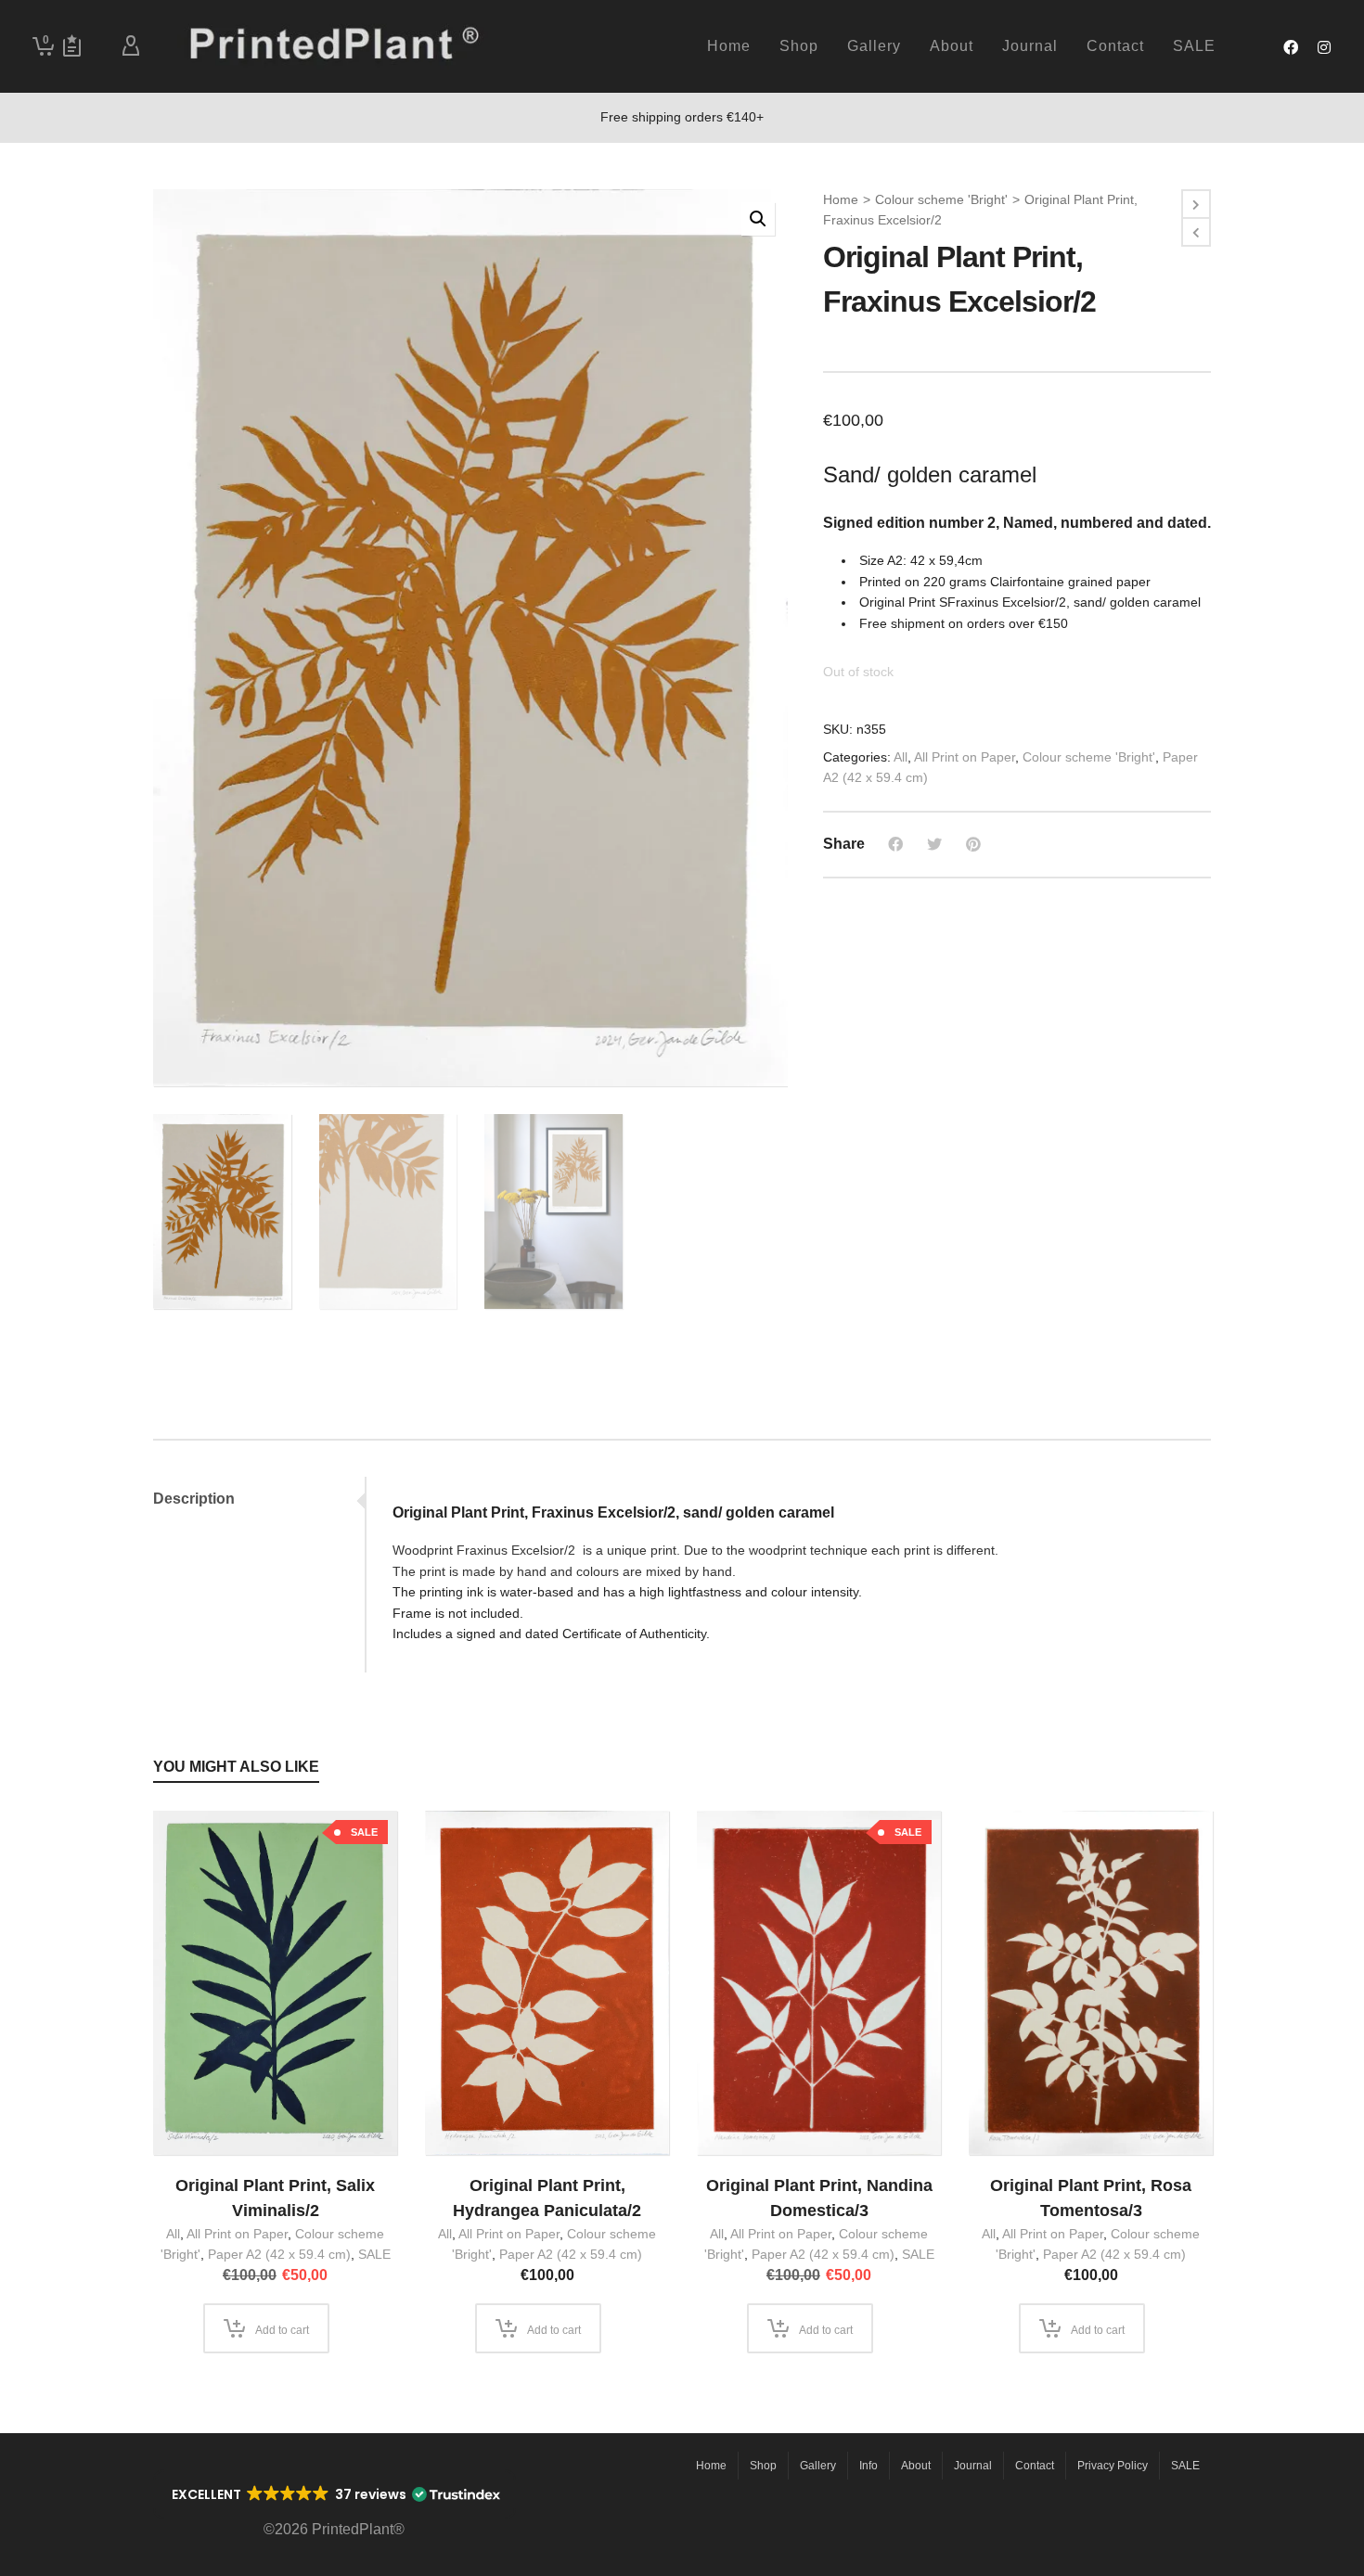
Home (841, 199)
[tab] (259, 1499)
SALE (374, 2254)
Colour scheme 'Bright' (941, 199)
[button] (758, 219)
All (901, 757)
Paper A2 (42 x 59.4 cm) (279, 2254)
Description (194, 1499)
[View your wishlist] (72, 46)
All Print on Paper (965, 757)
